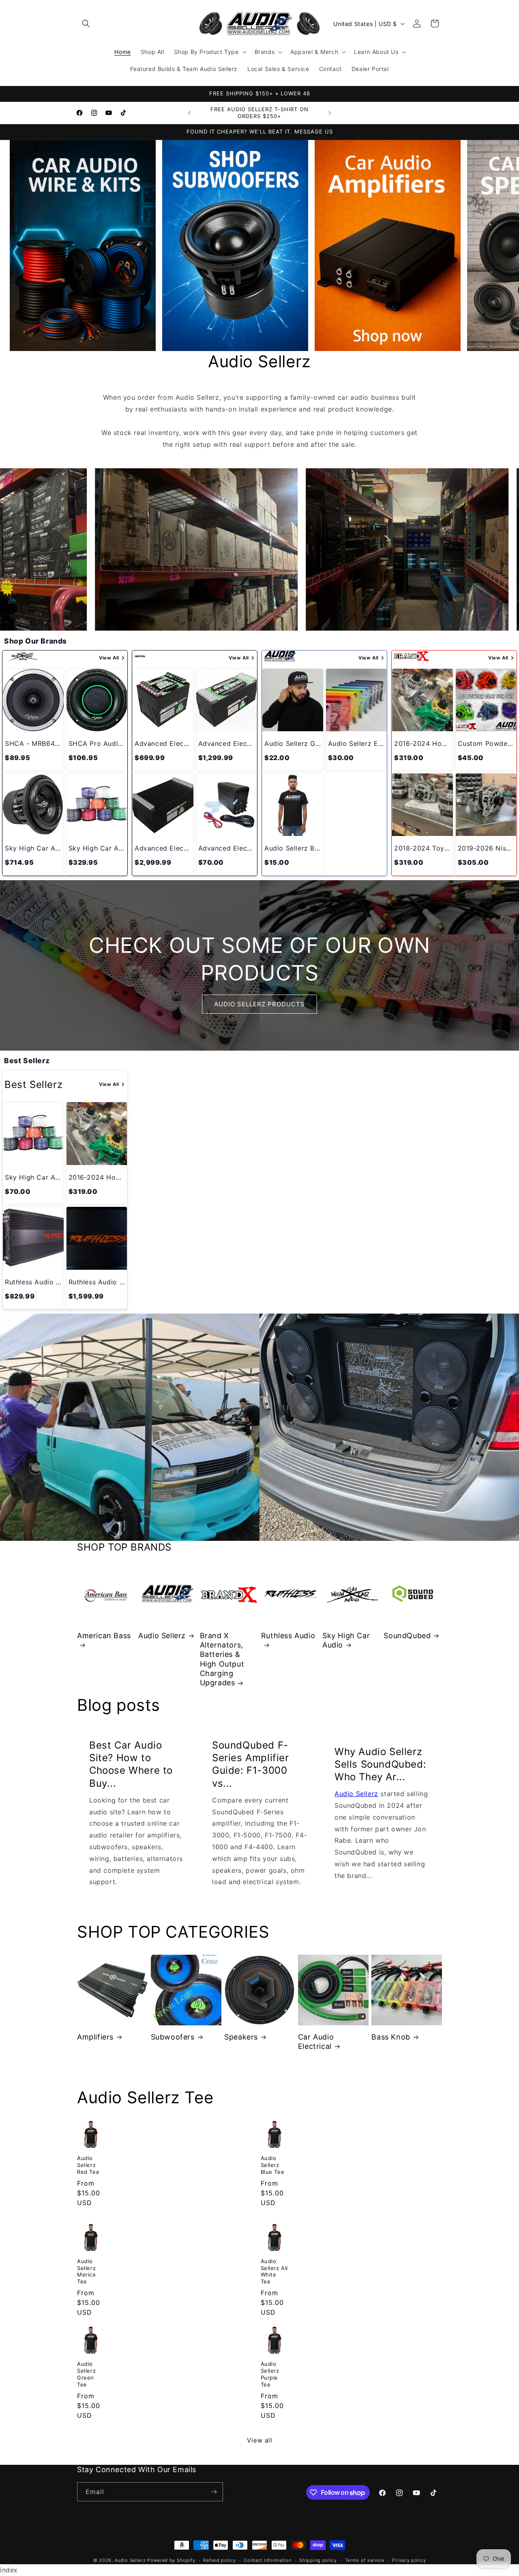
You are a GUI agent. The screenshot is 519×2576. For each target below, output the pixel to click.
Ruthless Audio (288, 1636)
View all (260, 2440)
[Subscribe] (214, 2492)
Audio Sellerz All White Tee (275, 2271)
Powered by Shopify (171, 2560)
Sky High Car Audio (346, 1640)
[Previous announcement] (189, 113)
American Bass (104, 1636)
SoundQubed (407, 1636)
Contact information (267, 2560)
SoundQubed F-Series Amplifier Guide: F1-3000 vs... (251, 1764)
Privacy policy (409, 2560)
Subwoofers (173, 2037)
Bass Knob (391, 2037)
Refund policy (219, 2560)
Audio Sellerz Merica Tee (86, 2271)
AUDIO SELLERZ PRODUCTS (259, 1004)
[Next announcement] (330, 113)
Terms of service (365, 2560)
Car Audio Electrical (316, 2042)
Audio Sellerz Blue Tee (273, 2165)
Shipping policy (318, 2560)
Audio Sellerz (162, 1636)
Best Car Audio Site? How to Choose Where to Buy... (131, 1764)
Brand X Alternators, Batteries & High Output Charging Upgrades (222, 1659)
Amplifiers (95, 2037)
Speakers (241, 2037)
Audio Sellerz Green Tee (86, 2374)
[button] (86, 24)
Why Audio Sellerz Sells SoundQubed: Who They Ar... (380, 1764)
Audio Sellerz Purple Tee (270, 2374)
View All (109, 658)
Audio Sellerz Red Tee (88, 2165)
